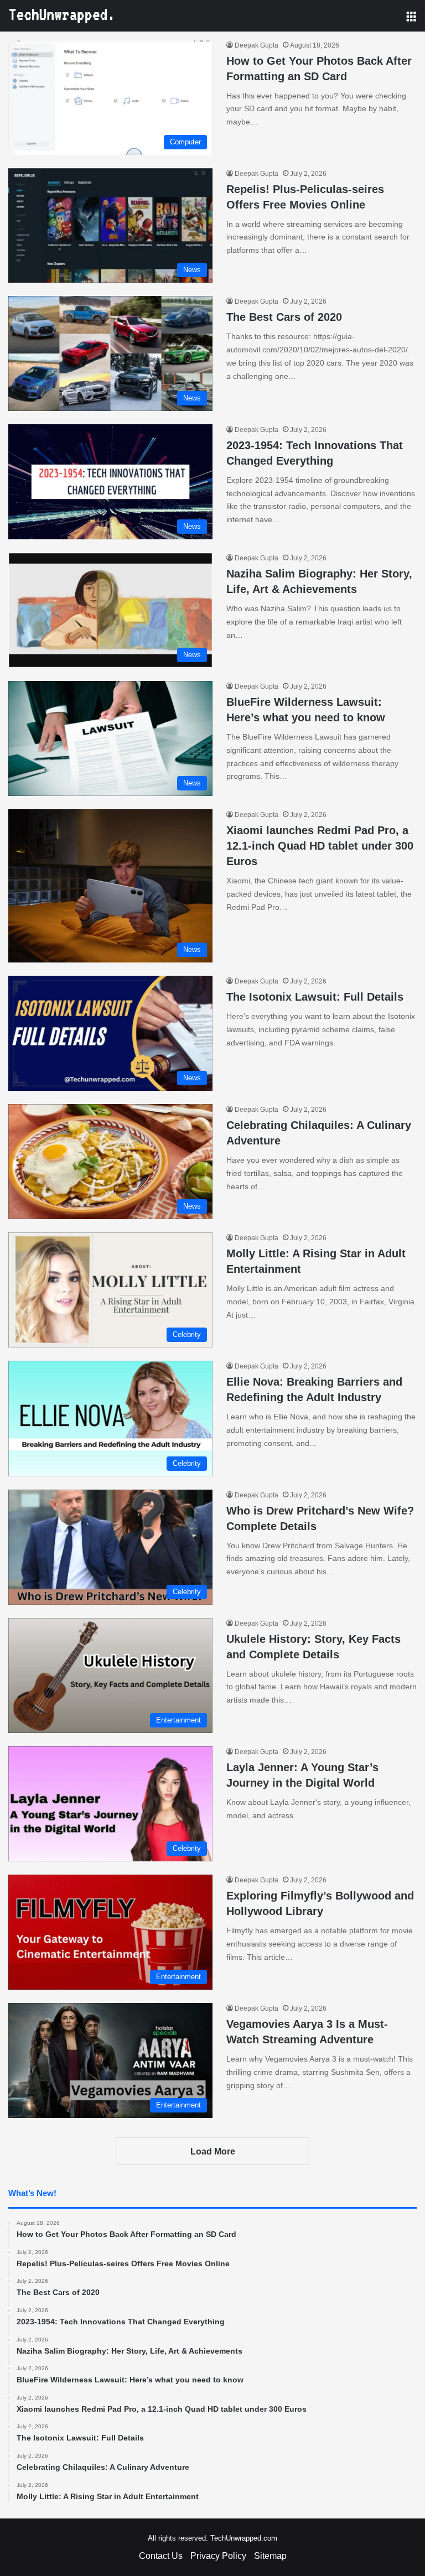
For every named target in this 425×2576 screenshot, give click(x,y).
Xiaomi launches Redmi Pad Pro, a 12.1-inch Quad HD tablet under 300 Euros (320, 846)
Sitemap (270, 2556)
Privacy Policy (218, 2556)
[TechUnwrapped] (61, 16)
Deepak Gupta (256, 45)
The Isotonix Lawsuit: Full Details (315, 997)
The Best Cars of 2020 (284, 317)
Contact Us (161, 2556)
